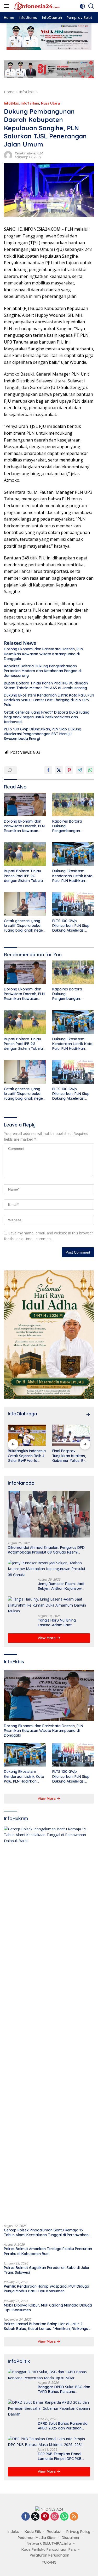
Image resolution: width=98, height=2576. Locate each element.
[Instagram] (55, 2517)
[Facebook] (26, 2517)
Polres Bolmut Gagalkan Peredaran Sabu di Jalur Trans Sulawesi (47, 2270)
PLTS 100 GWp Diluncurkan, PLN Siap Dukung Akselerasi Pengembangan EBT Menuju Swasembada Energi (43, 734)
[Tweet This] (59, 770)
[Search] (91, 6)
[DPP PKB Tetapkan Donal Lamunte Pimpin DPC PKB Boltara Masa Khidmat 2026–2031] (49, 2442)
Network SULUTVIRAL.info (49, 2543)
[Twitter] (35, 2517)
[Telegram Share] (80, 770)
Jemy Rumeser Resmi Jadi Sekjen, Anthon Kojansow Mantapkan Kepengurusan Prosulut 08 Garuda (61, 1586)
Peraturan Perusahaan (50, 2555)
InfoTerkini (30, 103)
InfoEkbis (11, 103)
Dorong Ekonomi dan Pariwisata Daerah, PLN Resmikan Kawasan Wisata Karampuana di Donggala (44, 654)
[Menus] (7, 6)
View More (47, 1638)
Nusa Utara (50, 103)
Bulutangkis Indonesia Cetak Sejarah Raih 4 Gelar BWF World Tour (27, 1456)
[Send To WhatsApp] (90, 770)
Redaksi (54, 2532)
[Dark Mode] (82, 6)
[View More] (88, 1415)
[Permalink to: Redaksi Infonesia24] (8, 155)
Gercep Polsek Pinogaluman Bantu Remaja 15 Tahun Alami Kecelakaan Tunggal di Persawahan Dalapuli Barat (46, 2232)
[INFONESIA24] (36, 6)
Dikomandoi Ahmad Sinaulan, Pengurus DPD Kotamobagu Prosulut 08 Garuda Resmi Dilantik (46, 1550)
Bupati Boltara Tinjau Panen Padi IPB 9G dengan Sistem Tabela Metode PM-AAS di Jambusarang (46, 685)
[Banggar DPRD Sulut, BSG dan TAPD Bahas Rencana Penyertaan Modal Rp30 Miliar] (49, 2375)
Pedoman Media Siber (37, 2538)
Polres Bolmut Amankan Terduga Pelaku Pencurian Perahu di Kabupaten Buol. (48, 2251)
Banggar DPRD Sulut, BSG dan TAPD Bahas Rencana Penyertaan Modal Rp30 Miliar (64, 2389)
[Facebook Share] (48, 770)
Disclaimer (71, 2538)
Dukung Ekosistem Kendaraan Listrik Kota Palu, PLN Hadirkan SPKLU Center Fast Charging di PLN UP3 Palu (49, 700)
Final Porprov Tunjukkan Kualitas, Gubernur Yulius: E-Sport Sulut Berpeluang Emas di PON (70, 1456)
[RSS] (74, 2517)
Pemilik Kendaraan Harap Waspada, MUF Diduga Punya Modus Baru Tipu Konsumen (47, 2289)
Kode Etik (33, 2532)
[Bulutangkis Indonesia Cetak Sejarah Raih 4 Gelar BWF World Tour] (27, 1435)
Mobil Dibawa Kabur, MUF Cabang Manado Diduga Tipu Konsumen (48, 2308)
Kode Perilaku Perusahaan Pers (49, 2549)
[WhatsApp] (64, 2517)
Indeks (13, 2532)
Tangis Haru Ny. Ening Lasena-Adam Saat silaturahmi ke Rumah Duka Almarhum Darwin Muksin (62, 1623)
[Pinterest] (45, 2517)
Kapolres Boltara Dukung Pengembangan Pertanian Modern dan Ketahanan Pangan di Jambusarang (43, 671)
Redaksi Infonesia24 (29, 153)
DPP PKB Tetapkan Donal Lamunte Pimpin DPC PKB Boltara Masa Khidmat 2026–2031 (63, 2456)
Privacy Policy (78, 2532)
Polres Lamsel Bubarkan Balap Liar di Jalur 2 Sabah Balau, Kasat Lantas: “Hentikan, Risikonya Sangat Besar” (46, 2326)
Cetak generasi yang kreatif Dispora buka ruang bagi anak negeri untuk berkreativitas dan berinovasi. (47, 717)
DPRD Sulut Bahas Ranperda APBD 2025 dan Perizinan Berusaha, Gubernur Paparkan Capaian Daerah (63, 2426)
